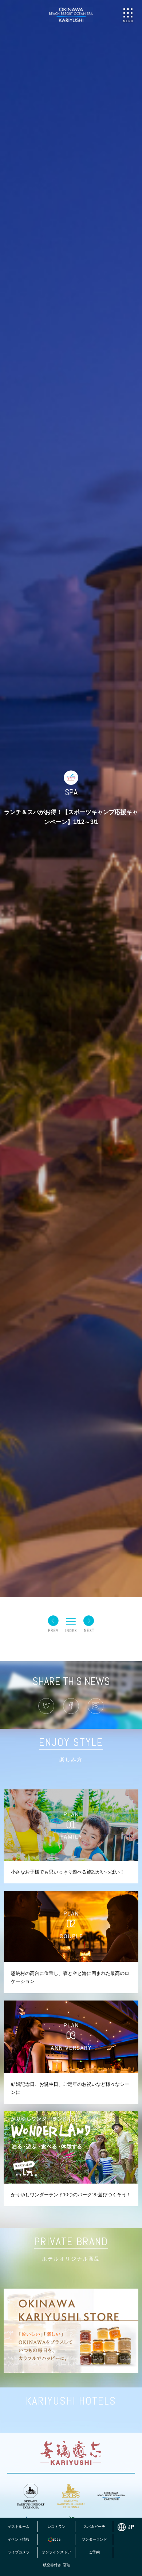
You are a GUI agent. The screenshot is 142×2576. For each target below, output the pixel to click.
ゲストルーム (19, 2527)
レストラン (56, 2527)
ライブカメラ (19, 2552)
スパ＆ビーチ (94, 2527)
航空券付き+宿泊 (57, 2565)
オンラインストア (56, 2552)
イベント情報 (19, 2539)
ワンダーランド (94, 2539)
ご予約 (94, 2552)
